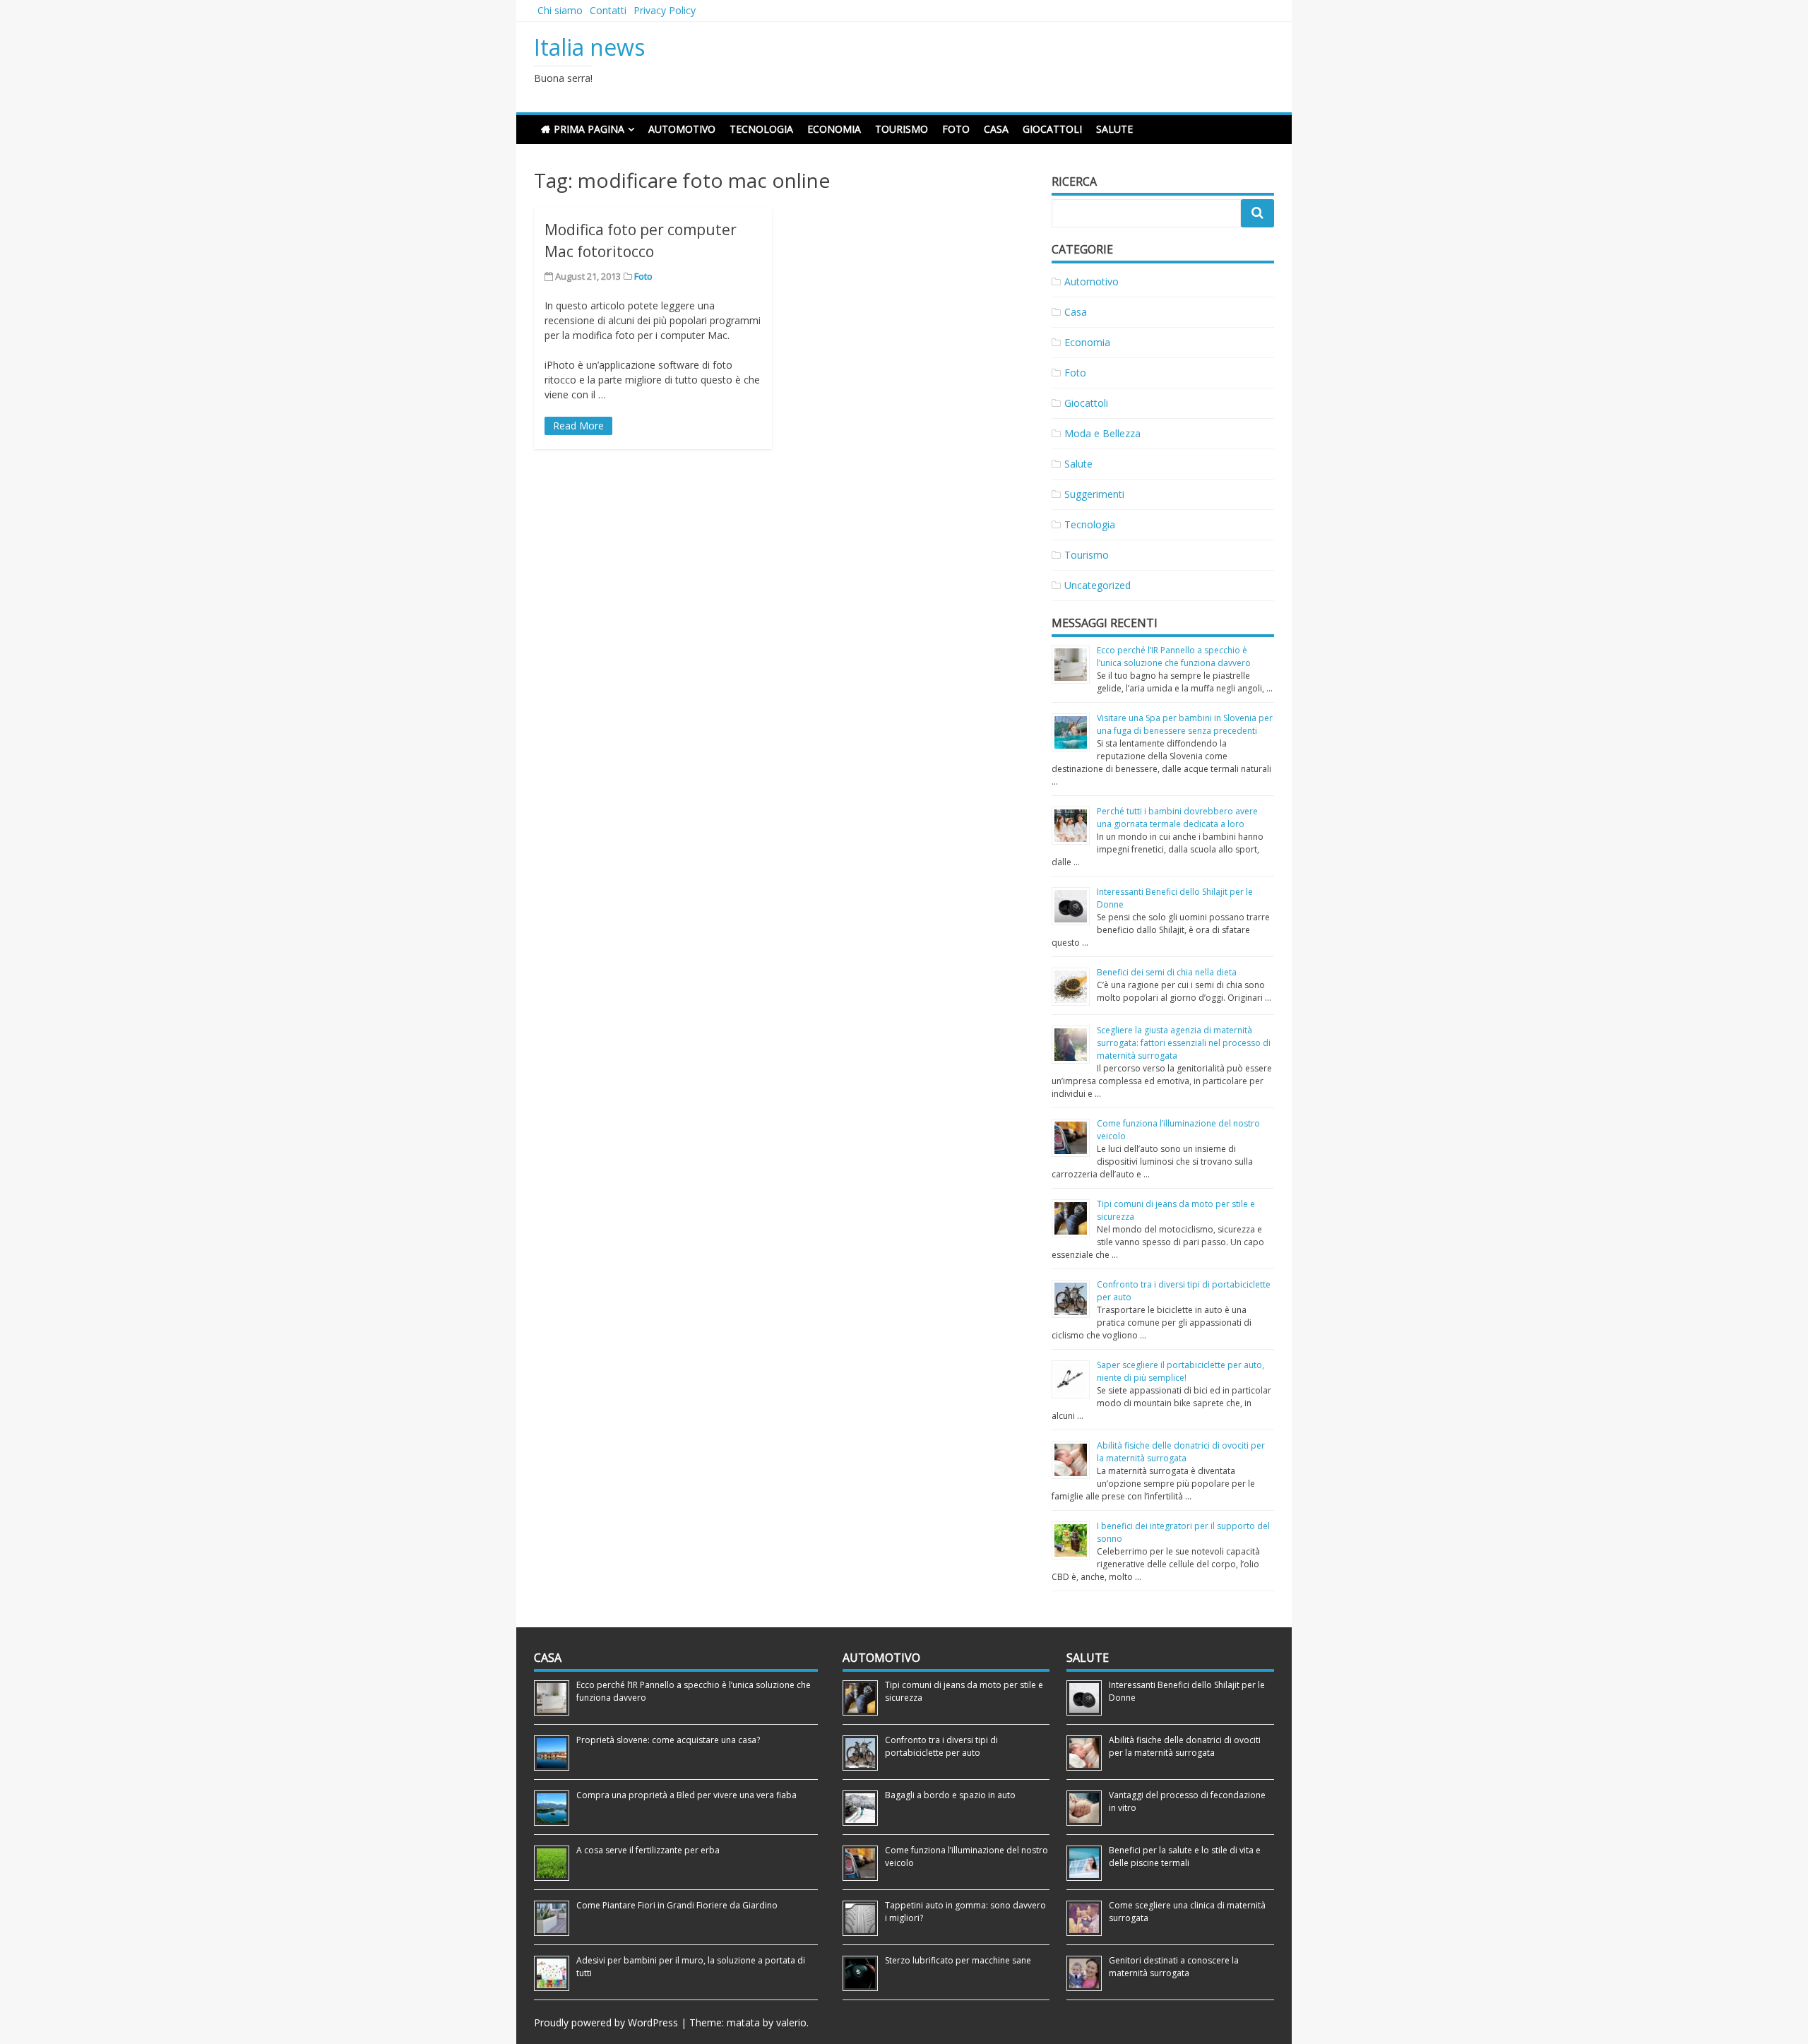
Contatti (608, 10)
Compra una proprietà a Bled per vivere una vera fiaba (686, 1795)
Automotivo (682, 129)
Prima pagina (589, 129)
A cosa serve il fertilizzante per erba (648, 1850)
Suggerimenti (1094, 494)
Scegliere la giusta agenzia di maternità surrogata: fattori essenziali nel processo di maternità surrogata (1184, 1043)
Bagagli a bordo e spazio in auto (950, 1795)
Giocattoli (1052, 129)
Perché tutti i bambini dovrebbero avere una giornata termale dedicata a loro (1177, 818)
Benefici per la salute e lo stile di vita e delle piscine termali (1185, 1856)
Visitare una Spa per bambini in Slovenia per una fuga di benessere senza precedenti (1185, 724)
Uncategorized (1098, 585)
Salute (1114, 129)
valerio (791, 2022)
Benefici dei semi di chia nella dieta (1167, 972)
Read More (578, 426)
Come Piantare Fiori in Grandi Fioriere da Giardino (677, 1905)
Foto (956, 129)
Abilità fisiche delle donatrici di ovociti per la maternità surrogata (1181, 1452)
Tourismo (902, 129)
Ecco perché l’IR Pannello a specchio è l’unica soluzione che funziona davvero (1174, 656)
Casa (996, 129)
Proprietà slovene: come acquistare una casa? (668, 1740)
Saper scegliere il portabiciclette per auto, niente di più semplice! (1180, 1371)
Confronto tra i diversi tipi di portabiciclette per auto (941, 1746)
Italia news (589, 47)
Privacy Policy (665, 10)
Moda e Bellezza (1102, 433)
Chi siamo (560, 10)
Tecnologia (761, 129)
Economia (834, 129)
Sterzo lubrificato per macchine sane (958, 1960)
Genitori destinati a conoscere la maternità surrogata (1174, 1967)
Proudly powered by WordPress (606, 2022)
